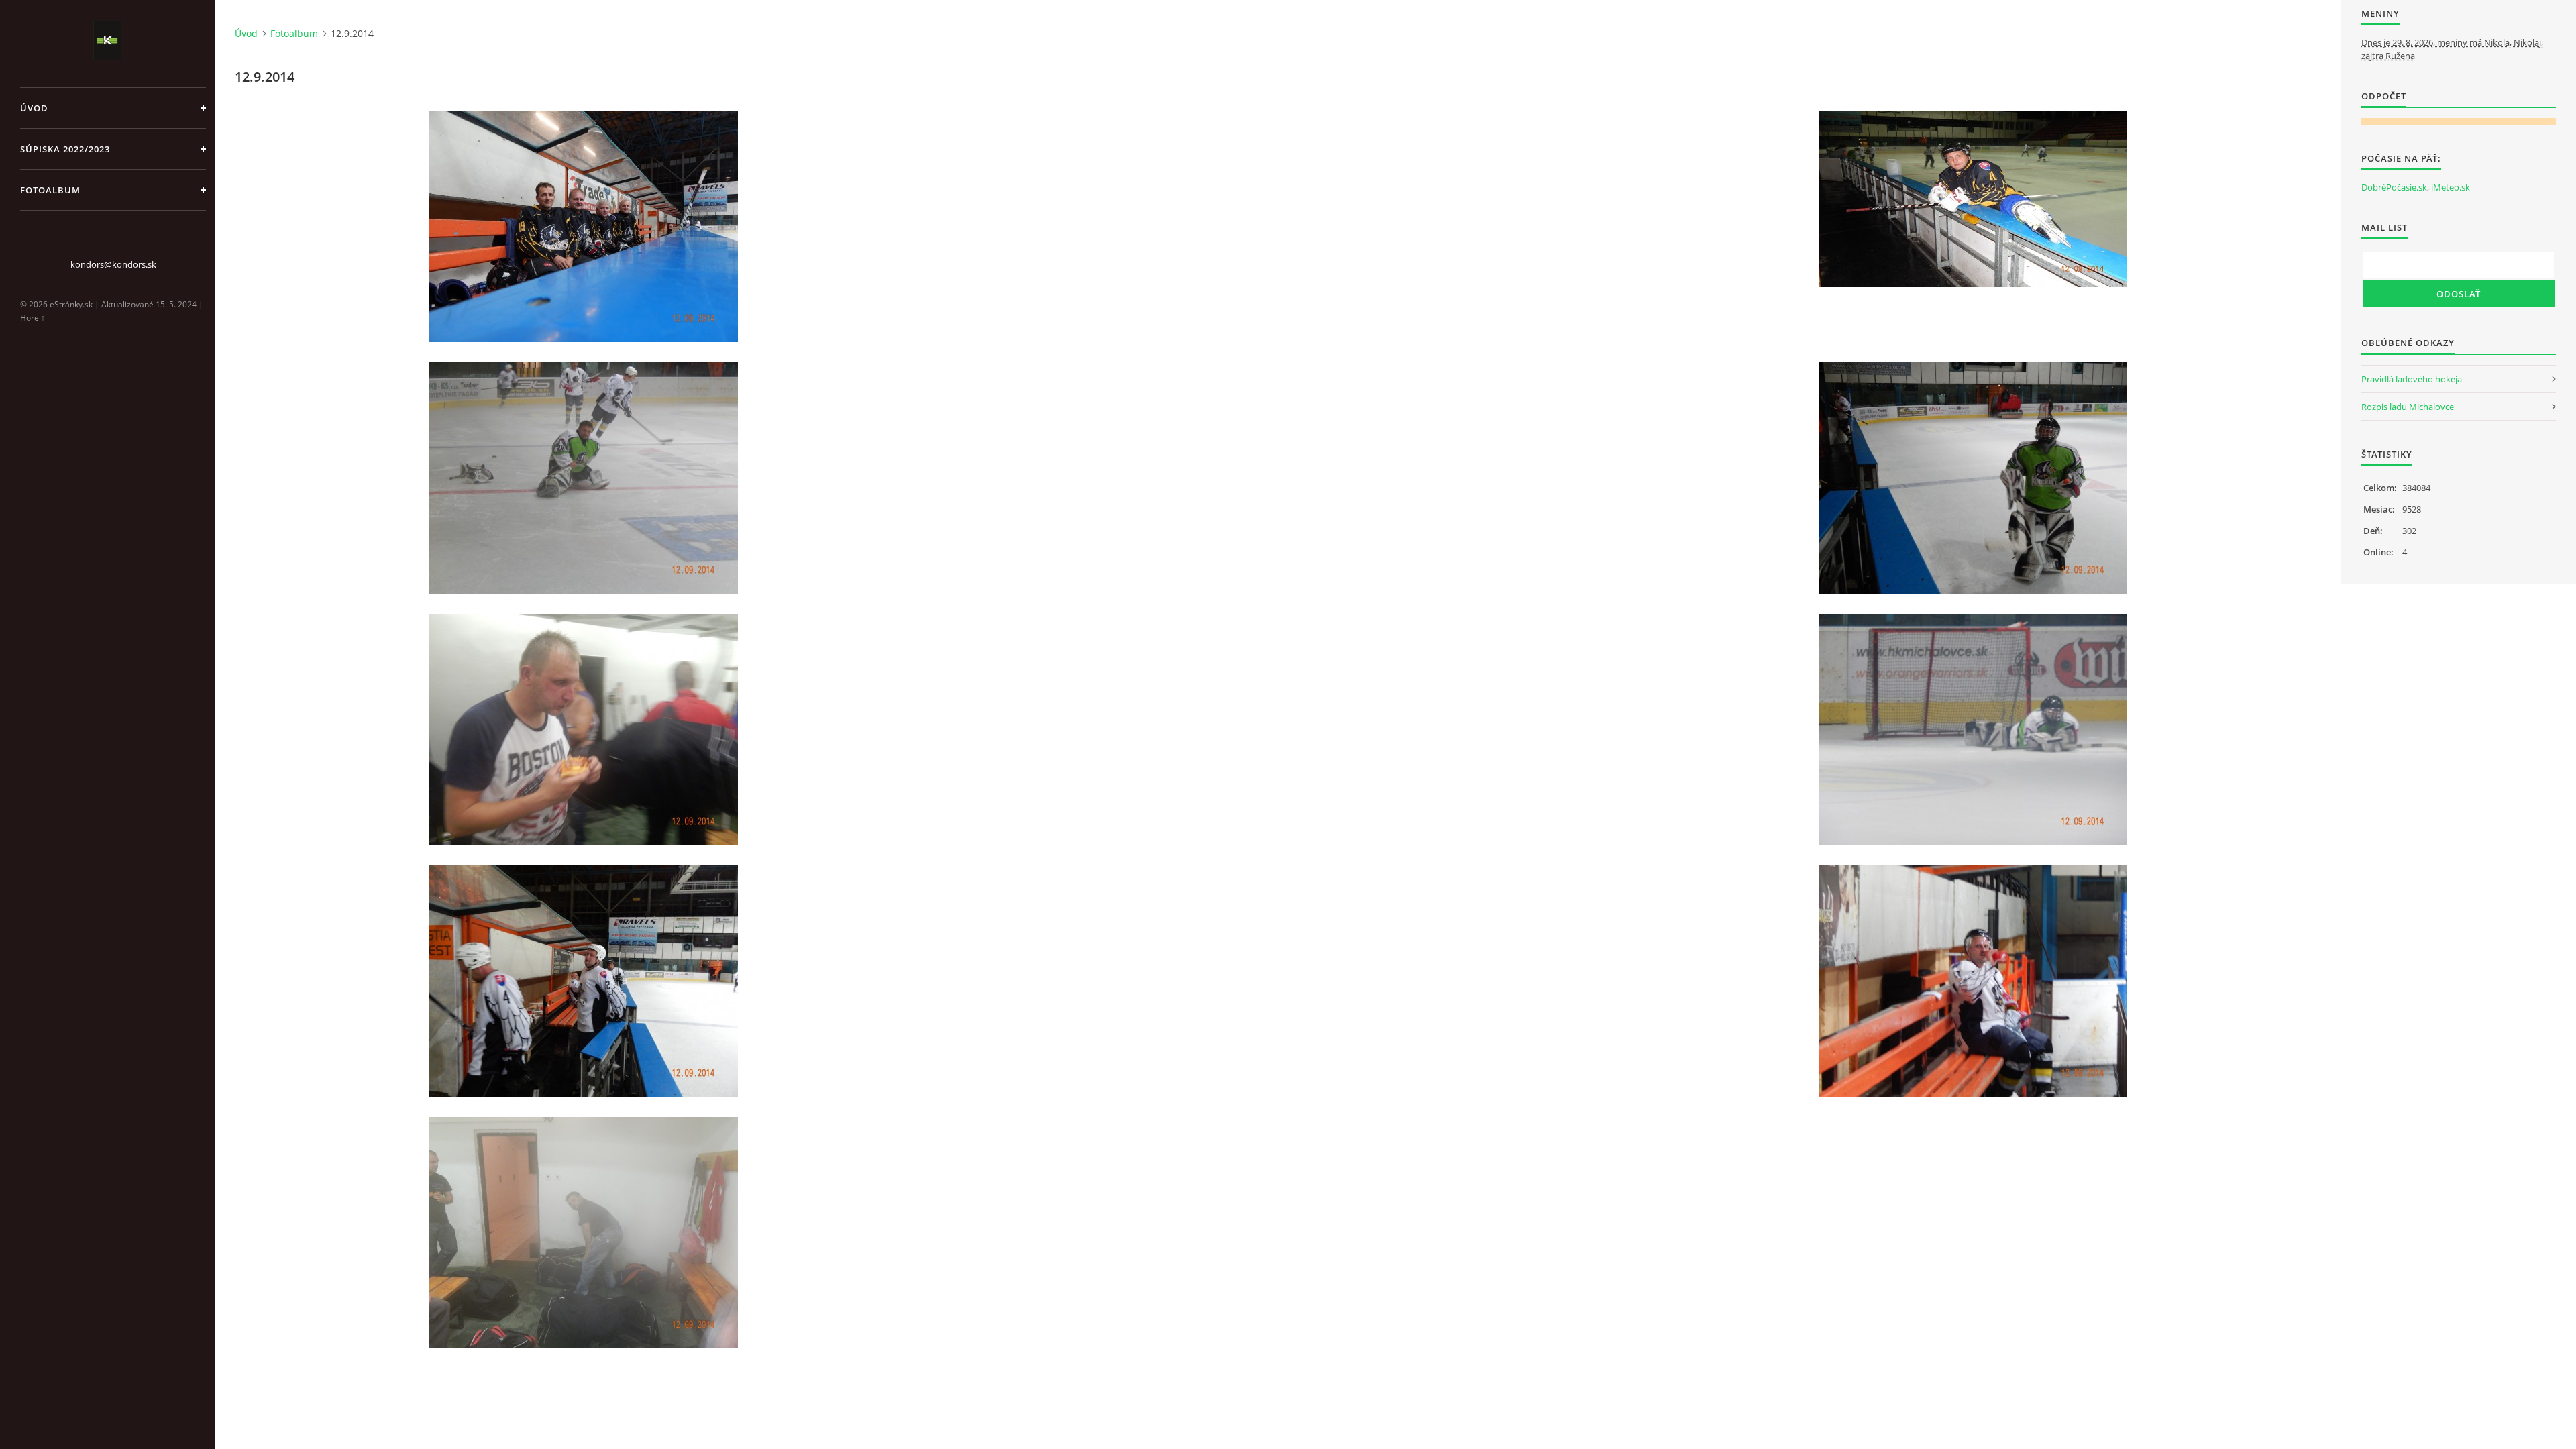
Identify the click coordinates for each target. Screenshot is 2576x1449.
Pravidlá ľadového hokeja (2412, 379)
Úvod (34, 108)
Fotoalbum (50, 190)
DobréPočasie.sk (2394, 187)
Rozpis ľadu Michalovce (2408, 407)
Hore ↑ (33, 318)
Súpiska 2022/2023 (65, 149)
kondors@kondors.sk (113, 264)
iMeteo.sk (2451, 187)
